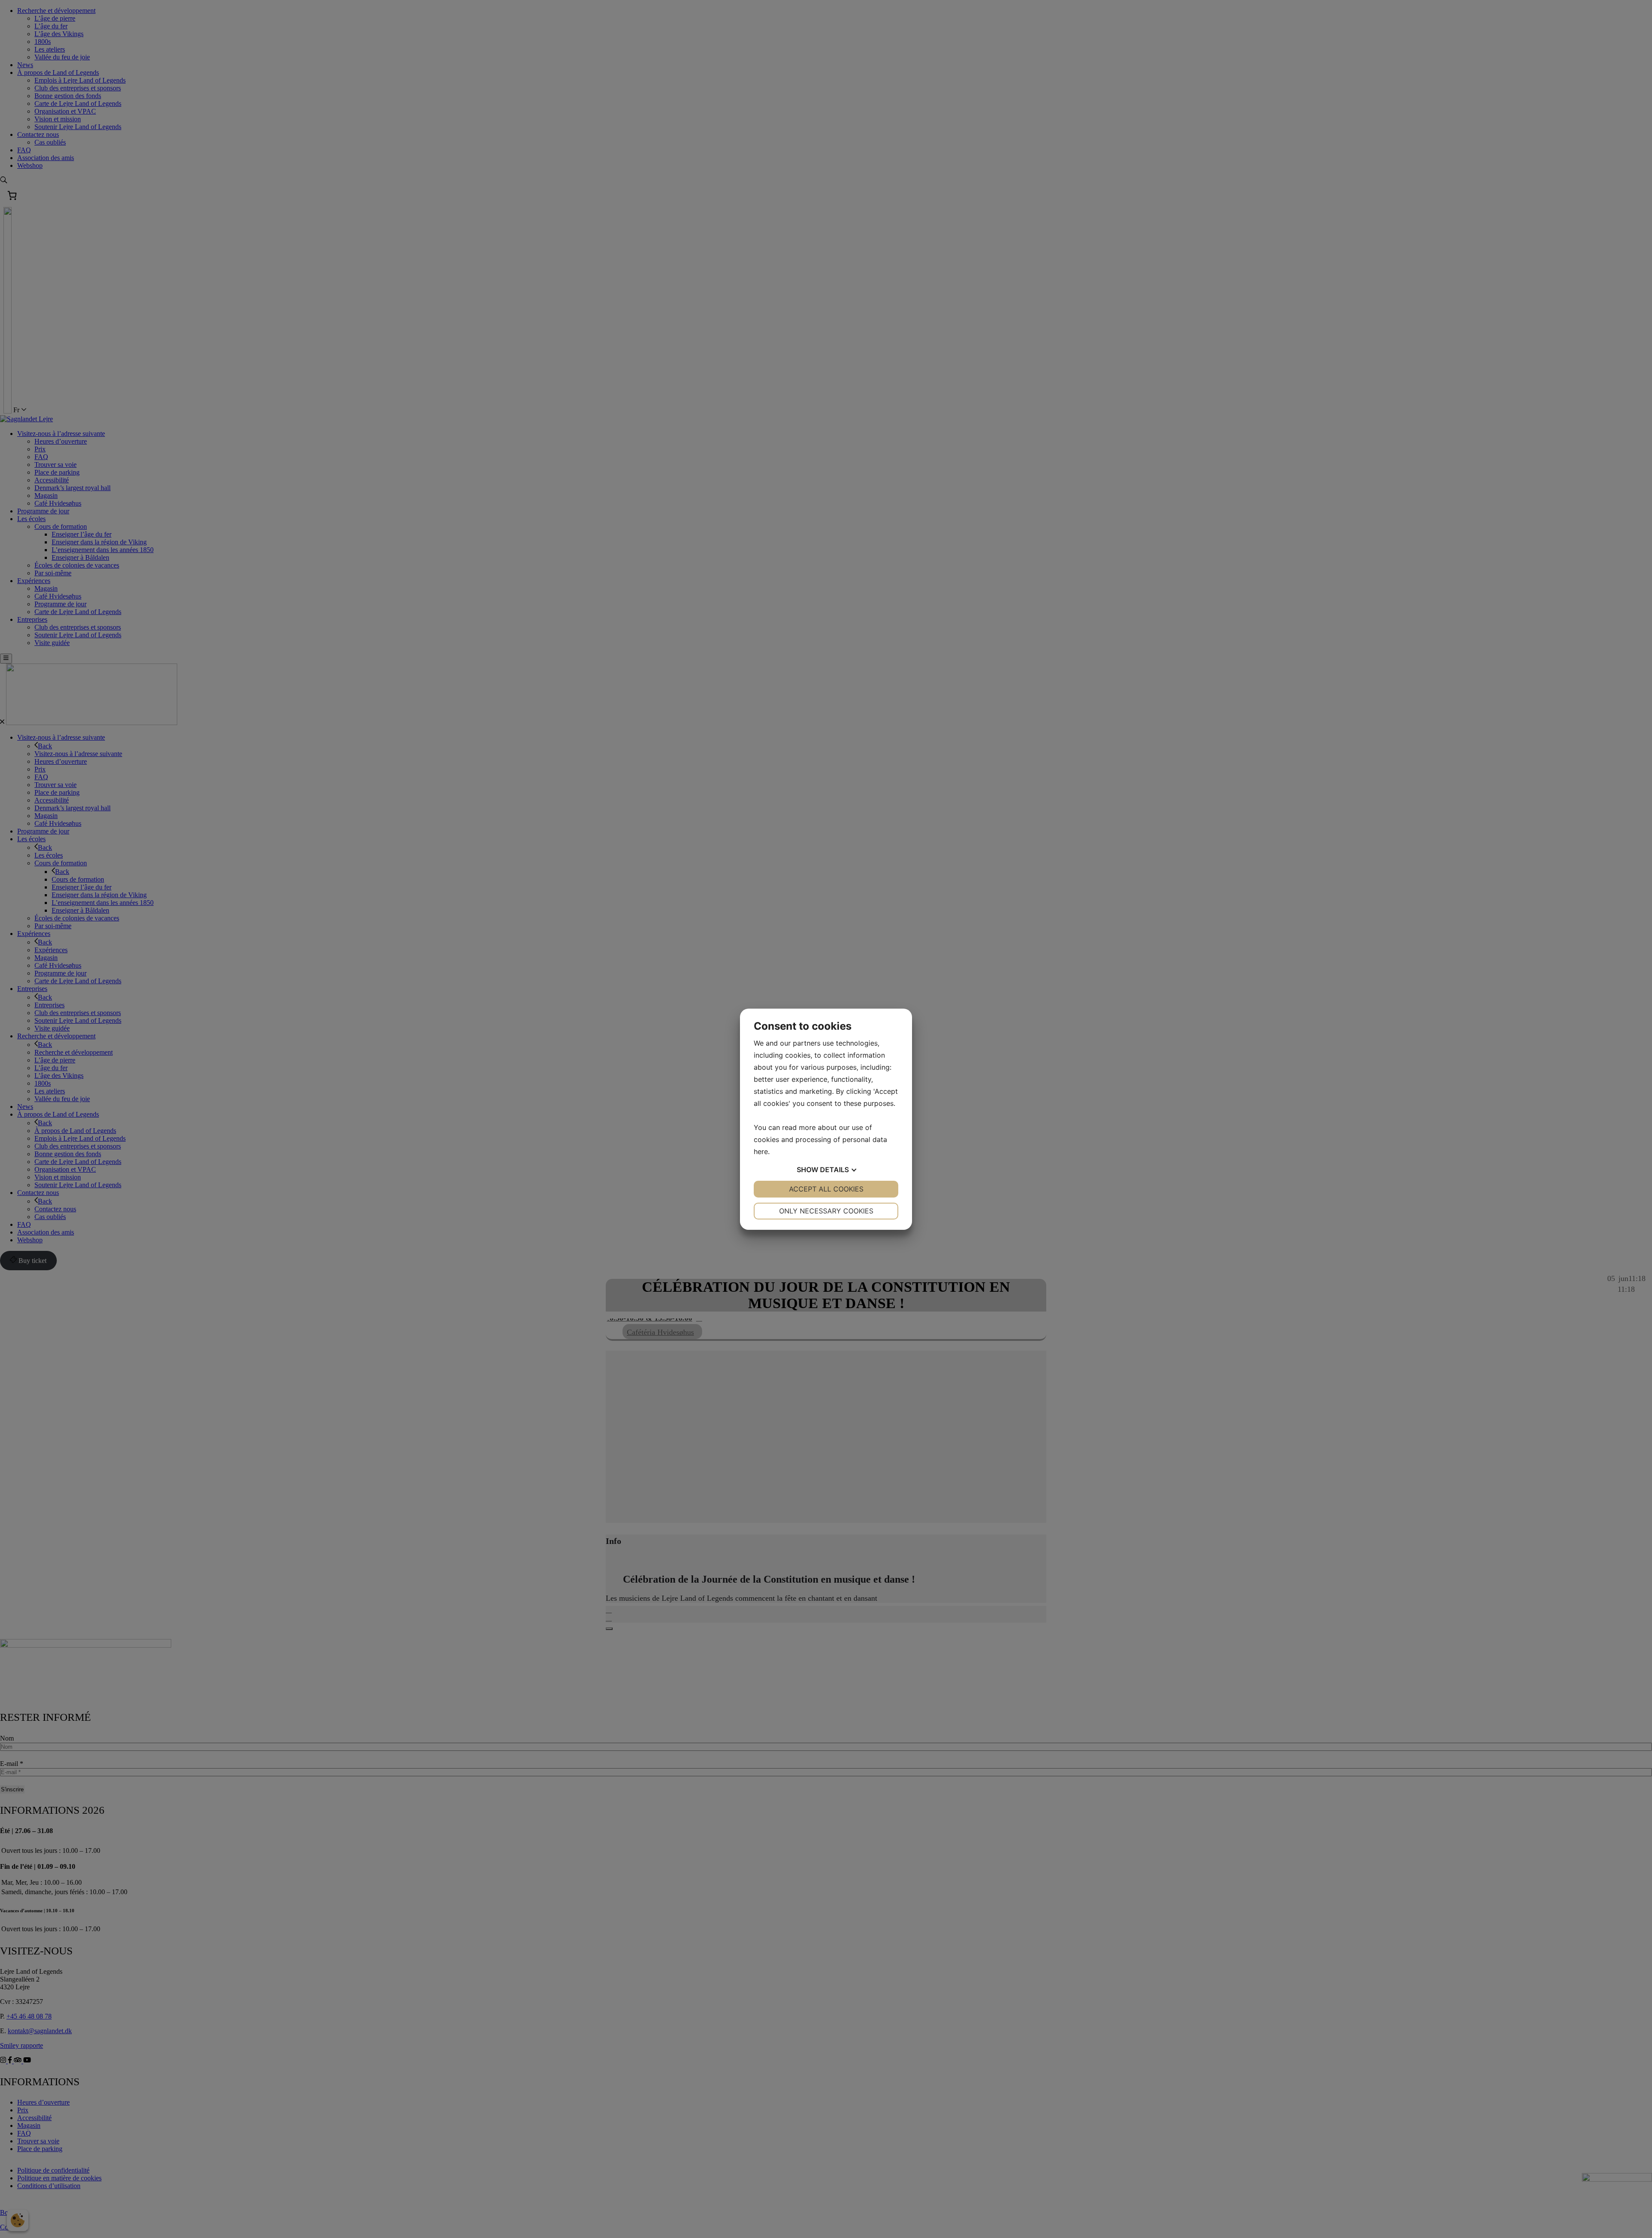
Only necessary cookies (826, 1211)
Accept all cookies (826, 1189)
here (761, 1151)
